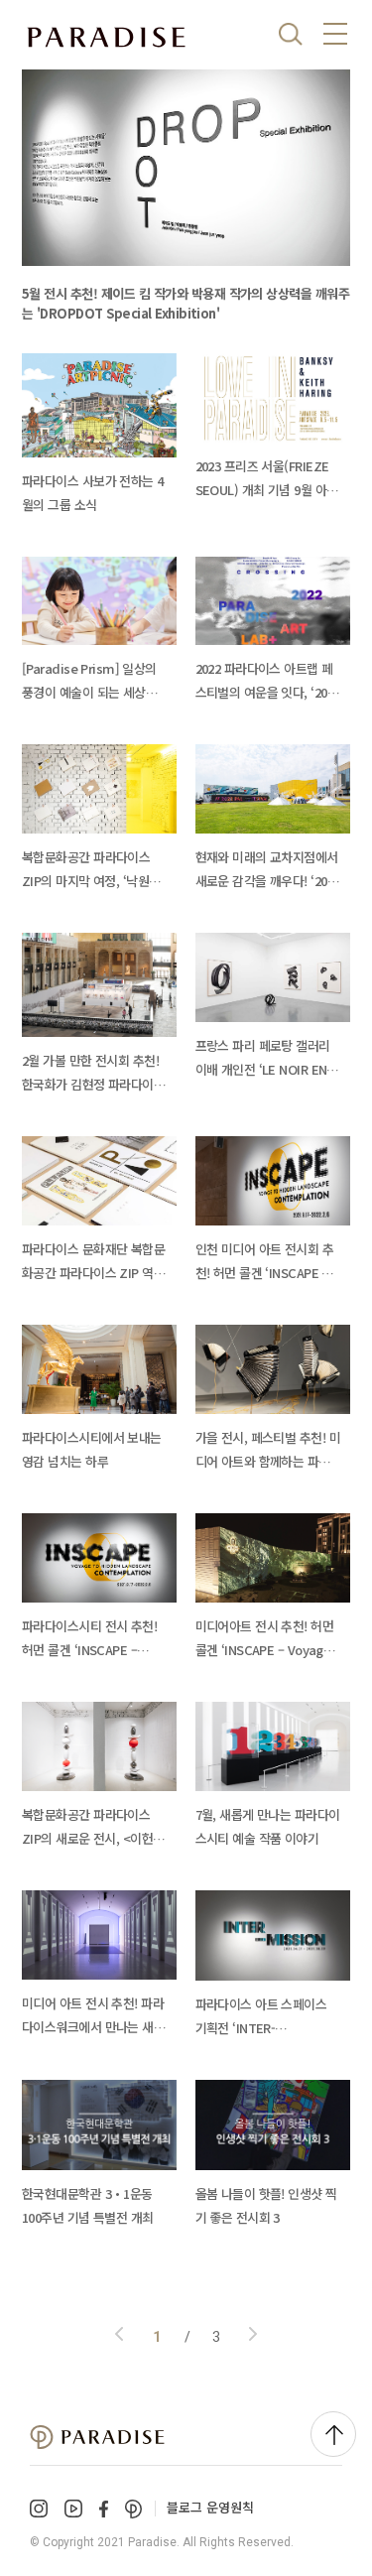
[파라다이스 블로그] (106, 38)
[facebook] (104, 2509)
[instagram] (39, 2509)
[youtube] (73, 2509)
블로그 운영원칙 (210, 2507)
